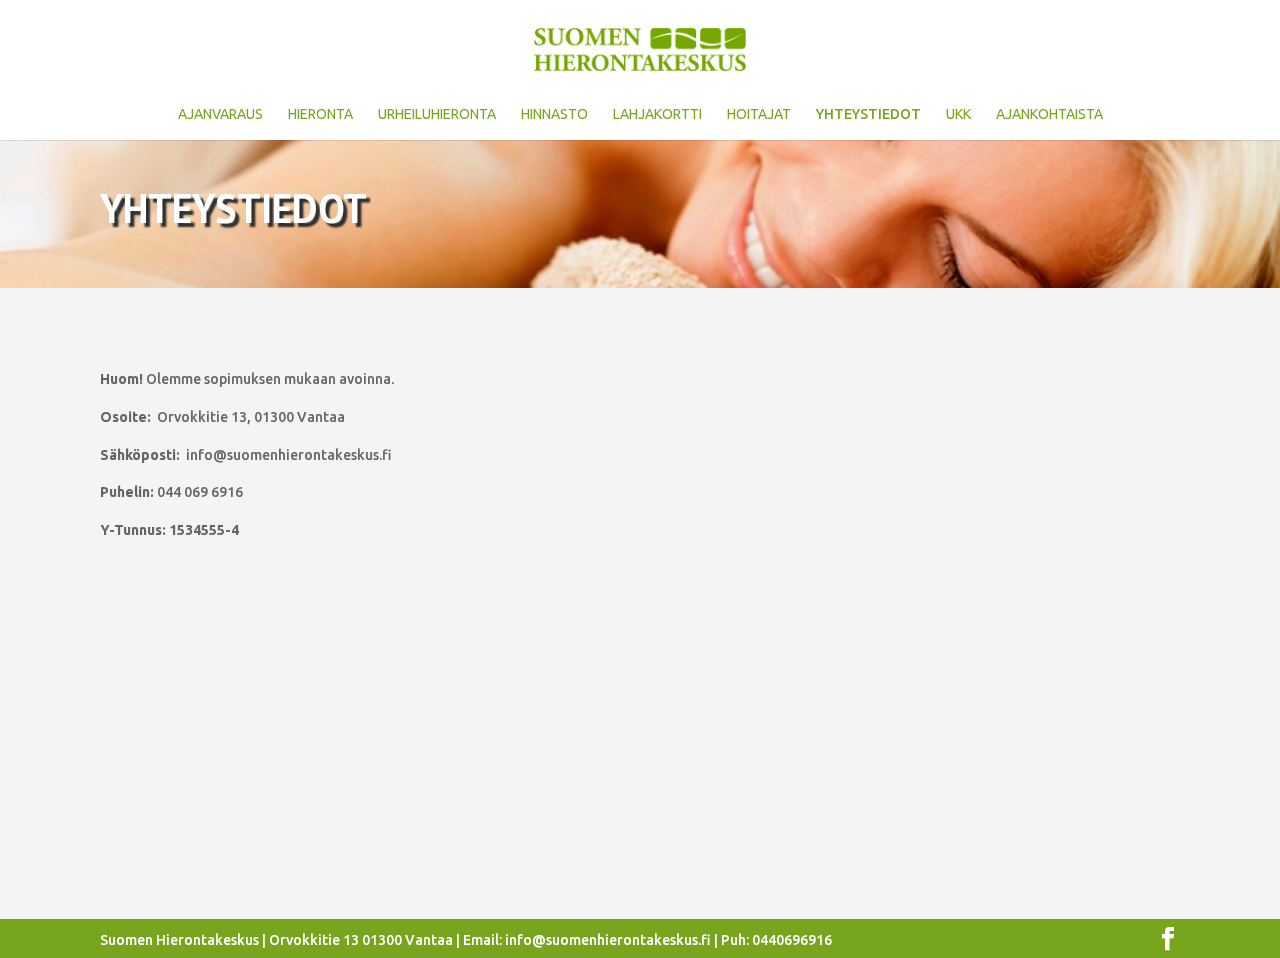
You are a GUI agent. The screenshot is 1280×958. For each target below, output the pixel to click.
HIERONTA (320, 114)
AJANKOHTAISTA (1049, 114)
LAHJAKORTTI (657, 114)
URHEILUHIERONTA (437, 114)
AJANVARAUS (220, 114)
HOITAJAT (759, 114)
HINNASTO (554, 114)
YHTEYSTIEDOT (868, 114)
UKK (958, 114)
